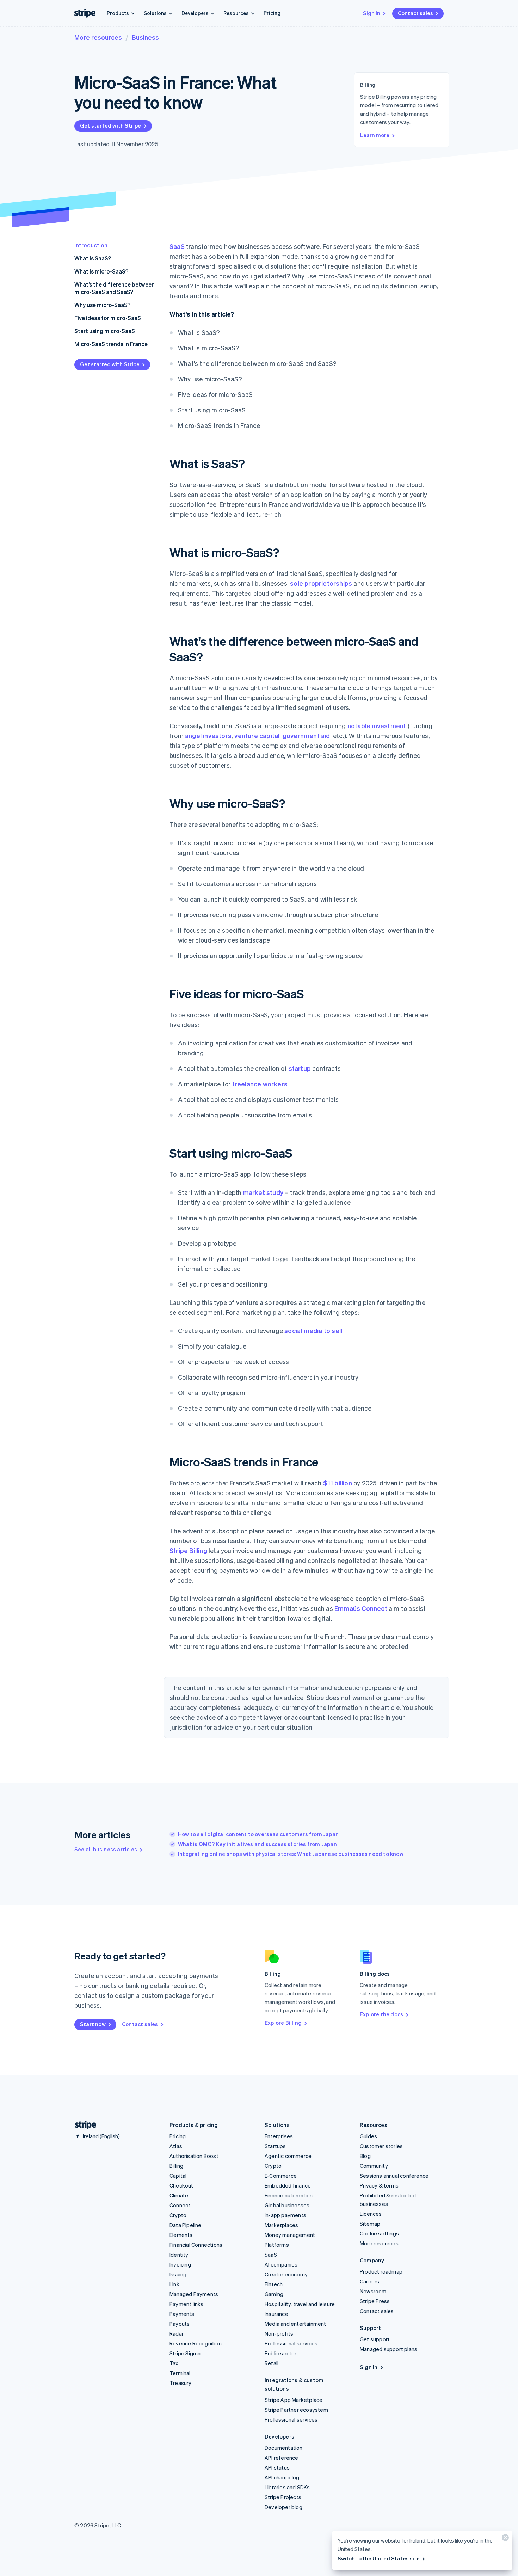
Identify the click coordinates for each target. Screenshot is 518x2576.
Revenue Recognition (196, 2343)
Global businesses (287, 2205)
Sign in (372, 13)
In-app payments (285, 2215)
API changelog (282, 2477)
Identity (179, 2255)
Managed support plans (388, 2349)
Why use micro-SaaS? (102, 305)
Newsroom (373, 2291)
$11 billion (338, 1483)
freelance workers (260, 1084)
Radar (177, 2333)
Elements (181, 2235)
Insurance (276, 2314)
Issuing (178, 2274)
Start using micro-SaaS (105, 331)
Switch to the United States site (379, 2558)
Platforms (277, 2245)
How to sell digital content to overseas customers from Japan (258, 1834)
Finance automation (289, 2195)
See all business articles (106, 1849)
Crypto (178, 2215)
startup (300, 1068)
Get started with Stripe (111, 125)
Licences (371, 2214)
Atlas (176, 2146)
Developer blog (283, 2507)
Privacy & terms (379, 2185)
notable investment (377, 726)
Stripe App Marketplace (294, 2400)
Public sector (281, 2353)
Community (374, 2166)
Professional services (291, 2343)
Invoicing (180, 2264)
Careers (369, 2281)
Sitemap (370, 2224)
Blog (365, 2156)
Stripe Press (375, 2301)
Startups (275, 2146)
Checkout (181, 2185)
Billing (176, 2166)
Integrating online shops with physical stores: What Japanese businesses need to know (291, 1854)
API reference (282, 2458)
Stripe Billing (188, 1550)
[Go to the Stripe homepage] (83, 2125)
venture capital (257, 735)
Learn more (375, 135)
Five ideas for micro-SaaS (108, 318)
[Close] (504, 2539)
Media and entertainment (295, 2324)
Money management (290, 2235)
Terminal (180, 2373)
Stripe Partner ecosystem (296, 2410)
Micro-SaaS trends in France (111, 344)
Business (145, 37)
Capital (178, 2176)
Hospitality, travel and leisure (300, 2304)
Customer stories (381, 2146)
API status (277, 2467)
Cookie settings (379, 2233)
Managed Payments (194, 2294)
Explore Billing (283, 2023)
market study (263, 1192)
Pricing (272, 13)
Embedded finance (288, 2185)
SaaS (177, 246)
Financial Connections (196, 2245)
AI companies (281, 2264)
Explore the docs (381, 2014)
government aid (306, 735)
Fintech (274, 2284)
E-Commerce (281, 2176)
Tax (174, 2363)
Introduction (91, 245)
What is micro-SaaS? (101, 271)
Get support (375, 2339)
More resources (98, 37)
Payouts (180, 2324)
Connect (180, 2205)
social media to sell (313, 1330)
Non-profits (279, 2333)
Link (174, 2284)
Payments (182, 2314)
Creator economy (286, 2274)
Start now (93, 2024)
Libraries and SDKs (287, 2487)
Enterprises (279, 2136)
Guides (368, 2136)
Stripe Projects (283, 2497)
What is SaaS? (93, 258)
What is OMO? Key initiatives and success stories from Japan (257, 1844)
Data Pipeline (186, 2225)
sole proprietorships (321, 583)
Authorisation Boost (194, 2156)
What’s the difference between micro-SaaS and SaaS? (115, 288)
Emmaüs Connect (361, 1608)
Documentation (284, 2448)
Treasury (181, 2383)
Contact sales (415, 13)
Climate (179, 2195)
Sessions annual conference (394, 2176)
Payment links (187, 2304)
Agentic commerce (288, 2156)
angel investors (208, 735)
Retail (272, 2363)
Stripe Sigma (185, 2353)
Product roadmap (381, 2271)
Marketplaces (281, 2225)
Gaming (274, 2294)
